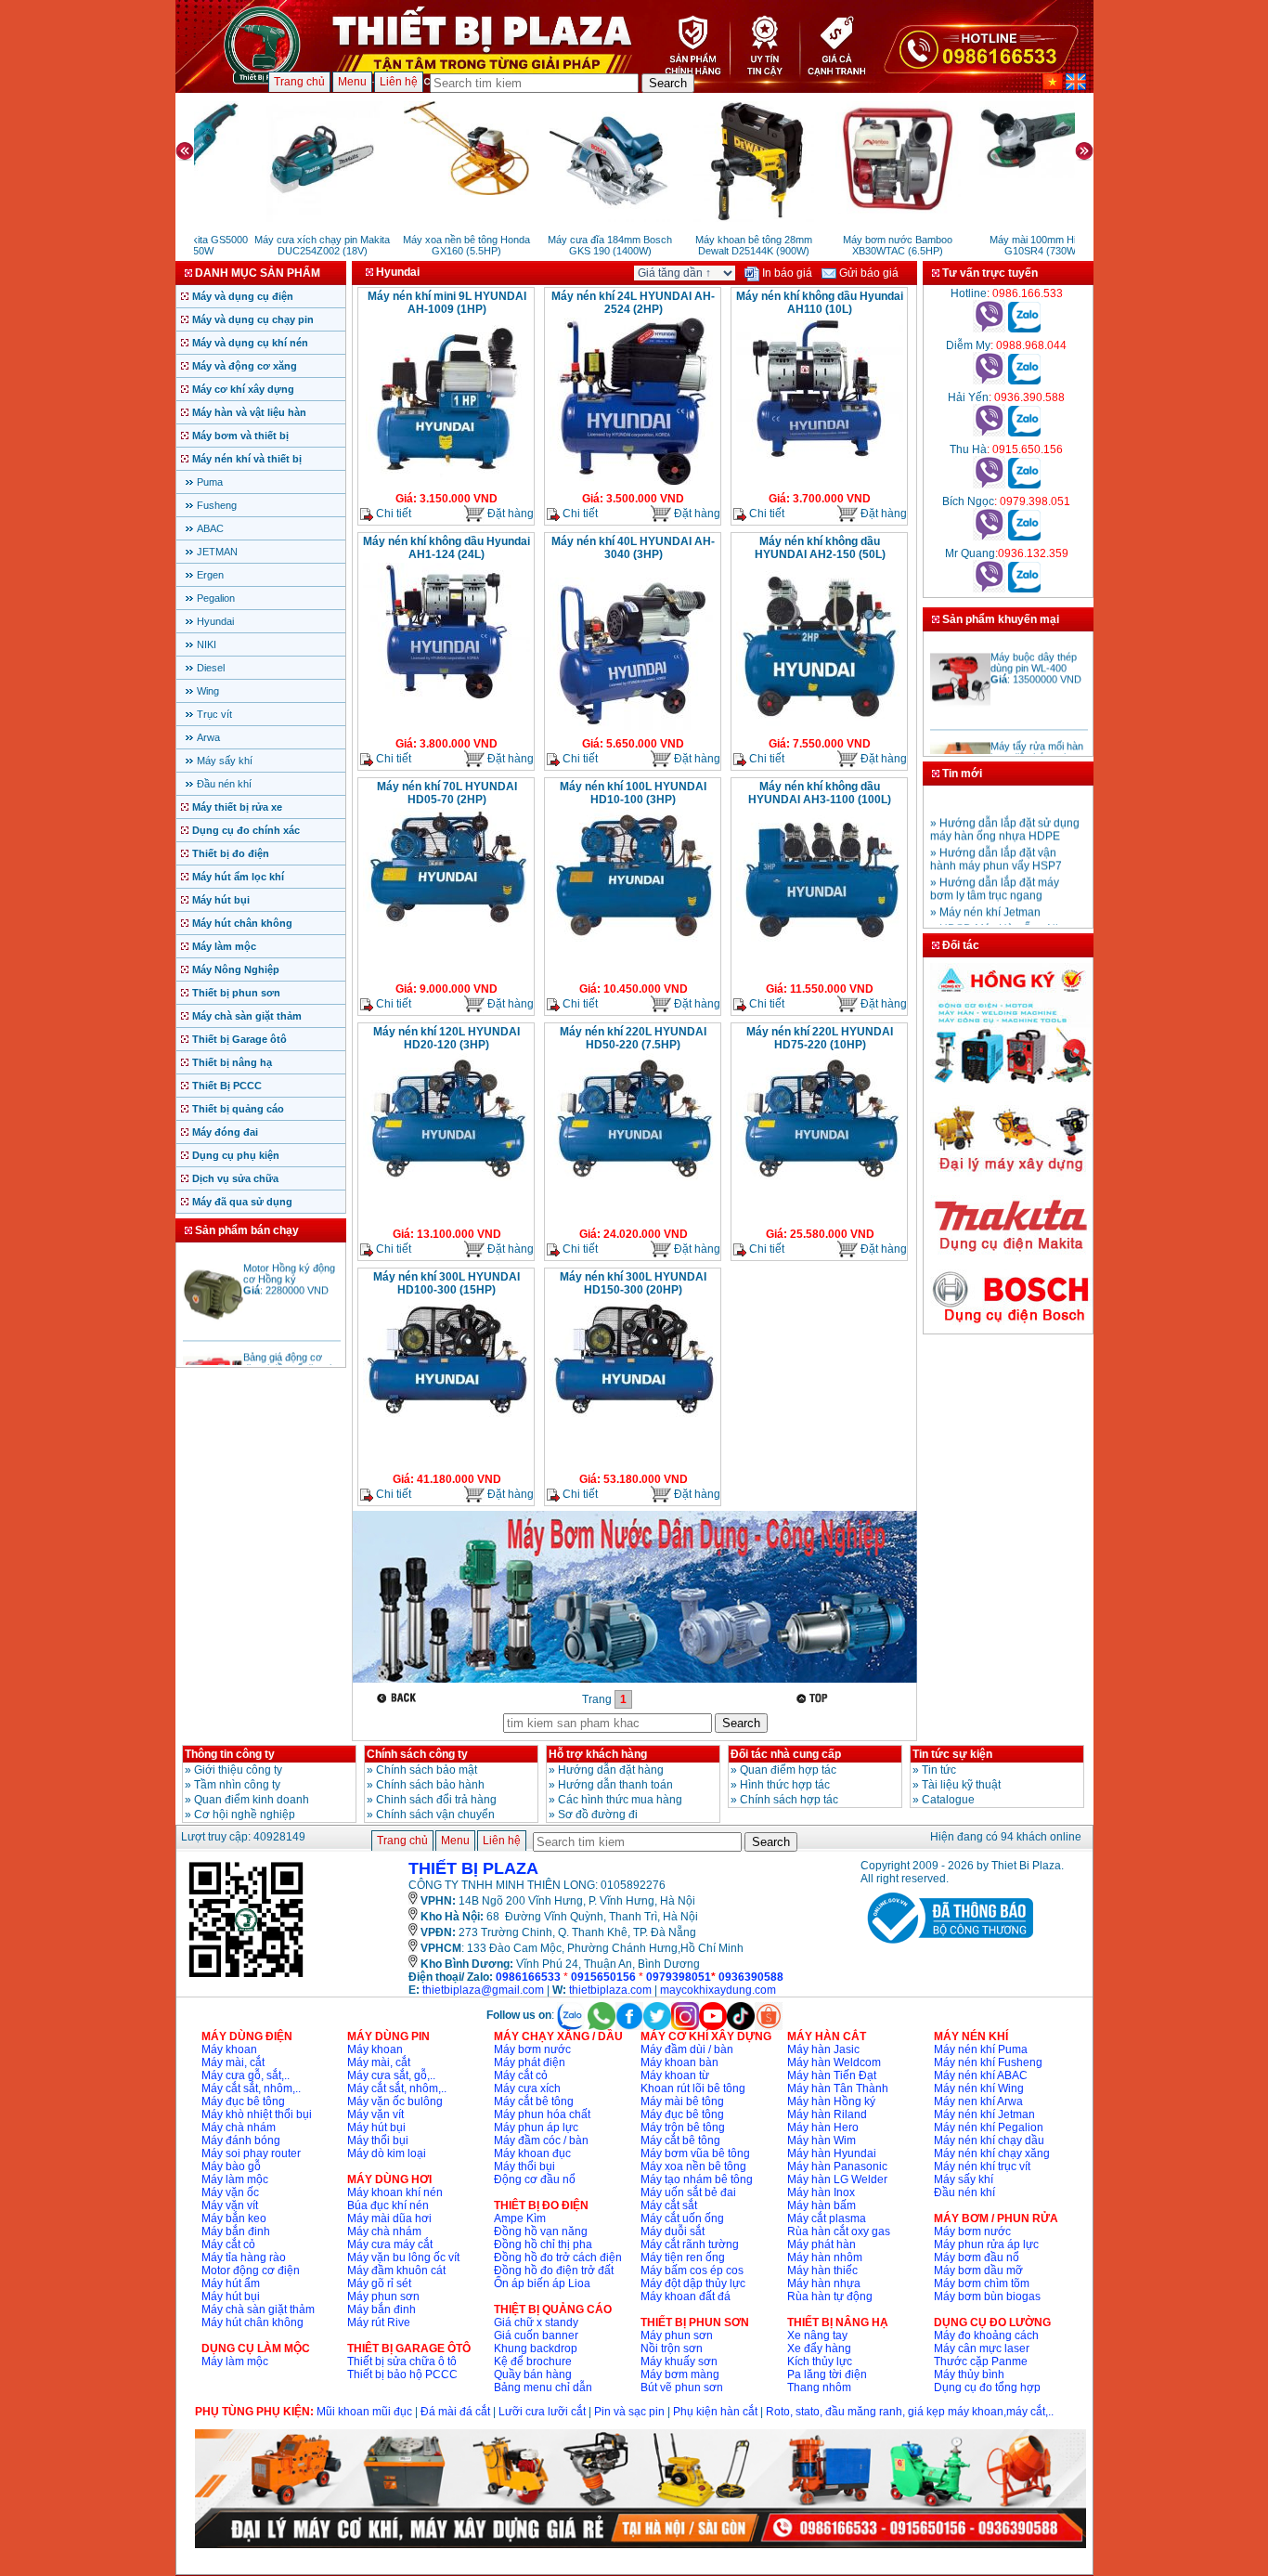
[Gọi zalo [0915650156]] (1024, 485)
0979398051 (679, 1977)
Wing (208, 691)
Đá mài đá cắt (455, 2412)
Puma (210, 482)
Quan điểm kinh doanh (252, 1800)
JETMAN (217, 552)
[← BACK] (399, 1698)
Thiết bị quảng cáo (238, 1109)
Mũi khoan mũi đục (364, 2412)
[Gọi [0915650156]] (989, 485)
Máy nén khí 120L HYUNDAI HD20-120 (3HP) (446, 1038)
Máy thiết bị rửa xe (237, 807)
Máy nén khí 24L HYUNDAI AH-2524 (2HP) (633, 303)
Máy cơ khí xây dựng (243, 389)
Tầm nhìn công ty (237, 1785)
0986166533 (528, 1977)
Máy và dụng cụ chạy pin (253, 319)
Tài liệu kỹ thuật (961, 1785)
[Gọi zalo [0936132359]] (1024, 589)
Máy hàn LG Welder (837, 2179)
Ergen (210, 575)
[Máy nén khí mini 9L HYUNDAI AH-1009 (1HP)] (446, 483)
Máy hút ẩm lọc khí (238, 877)
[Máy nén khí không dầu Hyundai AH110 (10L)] (820, 459)
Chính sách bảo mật (427, 1770)
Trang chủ (299, 82)
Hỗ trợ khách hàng (598, 1754)
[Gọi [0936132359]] (989, 589)
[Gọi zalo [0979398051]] (1024, 537)
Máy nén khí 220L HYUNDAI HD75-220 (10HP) (820, 1038)
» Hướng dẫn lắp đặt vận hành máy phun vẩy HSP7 (996, 840)
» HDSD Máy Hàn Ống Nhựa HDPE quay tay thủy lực (1003, 917)
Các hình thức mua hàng (620, 1800)
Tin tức (939, 1770)
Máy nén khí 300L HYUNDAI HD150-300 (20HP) (633, 1283)
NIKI (207, 644)
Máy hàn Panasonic (837, 2166)
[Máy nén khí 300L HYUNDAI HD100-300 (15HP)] (446, 1423)
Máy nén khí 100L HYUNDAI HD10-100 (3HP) (633, 793)
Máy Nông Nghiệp (236, 969)
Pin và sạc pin (629, 2412)
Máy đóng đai (225, 1132)
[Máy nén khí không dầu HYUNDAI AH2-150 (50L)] (820, 725)
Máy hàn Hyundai (832, 2153)
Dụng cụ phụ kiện (236, 1155)
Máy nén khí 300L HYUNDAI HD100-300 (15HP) (446, 1283)
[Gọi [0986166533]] (989, 329)
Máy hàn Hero (823, 2127)
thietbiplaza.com (610, 1990)
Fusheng (217, 505)
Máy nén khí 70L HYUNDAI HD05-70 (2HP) (447, 793)
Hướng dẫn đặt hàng (611, 1770)
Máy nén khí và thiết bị (247, 459)
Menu (352, 82)
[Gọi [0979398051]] (989, 537)
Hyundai (215, 621)
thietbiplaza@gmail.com (483, 1990)
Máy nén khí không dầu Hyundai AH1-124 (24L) (446, 548)
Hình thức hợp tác (785, 1785)
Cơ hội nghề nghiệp (245, 1815)
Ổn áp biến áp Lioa (542, 2283)
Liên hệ (399, 82)
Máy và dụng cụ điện (243, 296)
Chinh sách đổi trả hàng (436, 1800)
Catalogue (948, 1800)
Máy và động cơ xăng (245, 366)
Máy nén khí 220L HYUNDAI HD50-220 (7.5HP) (633, 1038)
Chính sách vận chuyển (435, 1815)
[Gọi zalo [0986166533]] (1024, 329)
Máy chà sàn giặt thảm (247, 1016)
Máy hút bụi (221, 900)
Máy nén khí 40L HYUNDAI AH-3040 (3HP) (633, 548)
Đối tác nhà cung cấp (786, 1754)
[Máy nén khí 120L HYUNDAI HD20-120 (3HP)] (446, 1192)
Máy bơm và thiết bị (240, 436)
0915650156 (603, 1977)
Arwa (208, 737)
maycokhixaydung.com (718, 1990)
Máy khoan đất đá (686, 2296)
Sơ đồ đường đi (598, 1815)
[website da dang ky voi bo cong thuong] (947, 1947)
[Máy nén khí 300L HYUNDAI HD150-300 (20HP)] (633, 1423)
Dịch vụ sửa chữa (235, 1178)
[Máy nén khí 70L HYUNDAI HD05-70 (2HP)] (446, 931)
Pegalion (216, 598)
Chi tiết (392, 514)
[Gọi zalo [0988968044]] (1024, 381)
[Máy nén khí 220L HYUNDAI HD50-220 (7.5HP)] (633, 1192)
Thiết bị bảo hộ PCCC (402, 2374)
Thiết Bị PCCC (227, 1086)
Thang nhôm (819, 2387)
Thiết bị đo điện (231, 853)
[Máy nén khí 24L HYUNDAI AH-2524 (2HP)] (633, 483)
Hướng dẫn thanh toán (615, 1785)
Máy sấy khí (225, 761)
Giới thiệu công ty (238, 1770)
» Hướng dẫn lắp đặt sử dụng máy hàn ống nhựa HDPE (1005, 811)
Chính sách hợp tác (789, 1800)
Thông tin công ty (230, 1754)
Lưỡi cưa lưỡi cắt (542, 2412)
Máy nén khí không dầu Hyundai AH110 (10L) (820, 303)
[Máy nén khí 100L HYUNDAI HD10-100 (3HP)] (633, 949)
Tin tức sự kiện (952, 1754)
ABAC (210, 528)
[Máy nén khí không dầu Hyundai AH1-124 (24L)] (446, 698)
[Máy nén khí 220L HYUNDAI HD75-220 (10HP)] (820, 1192)
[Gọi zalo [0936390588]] (1024, 433)
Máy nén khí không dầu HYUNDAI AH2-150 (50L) (820, 548)
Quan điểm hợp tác (788, 1770)
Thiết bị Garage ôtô (239, 1039)
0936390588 (751, 1977)
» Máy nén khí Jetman (985, 893)
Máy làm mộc (224, 946)
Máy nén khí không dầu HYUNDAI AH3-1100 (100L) (820, 793)
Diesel (211, 668)
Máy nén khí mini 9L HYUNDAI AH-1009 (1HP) (447, 303)
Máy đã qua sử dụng (242, 1202)
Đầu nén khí (224, 784)
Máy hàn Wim (822, 2140)
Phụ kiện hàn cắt (715, 2412)
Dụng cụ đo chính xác (246, 830)
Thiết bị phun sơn (236, 993)
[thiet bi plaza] (246, 1976)
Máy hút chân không (242, 923)
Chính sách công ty (417, 1754)
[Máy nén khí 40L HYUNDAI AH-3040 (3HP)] (633, 728)
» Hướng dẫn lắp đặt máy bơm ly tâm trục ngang (995, 870)
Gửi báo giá (867, 273)
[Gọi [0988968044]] (989, 381)
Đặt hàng (509, 514)
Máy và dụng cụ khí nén (250, 343)
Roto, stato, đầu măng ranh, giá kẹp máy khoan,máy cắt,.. (910, 2412)
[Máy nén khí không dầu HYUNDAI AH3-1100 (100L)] (820, 951)
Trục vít (214, 714)
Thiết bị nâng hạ (232, 1062)
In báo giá (786, 273)
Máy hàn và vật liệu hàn (249, 412)
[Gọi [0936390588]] (989, 433)
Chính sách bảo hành (430, 1785)
